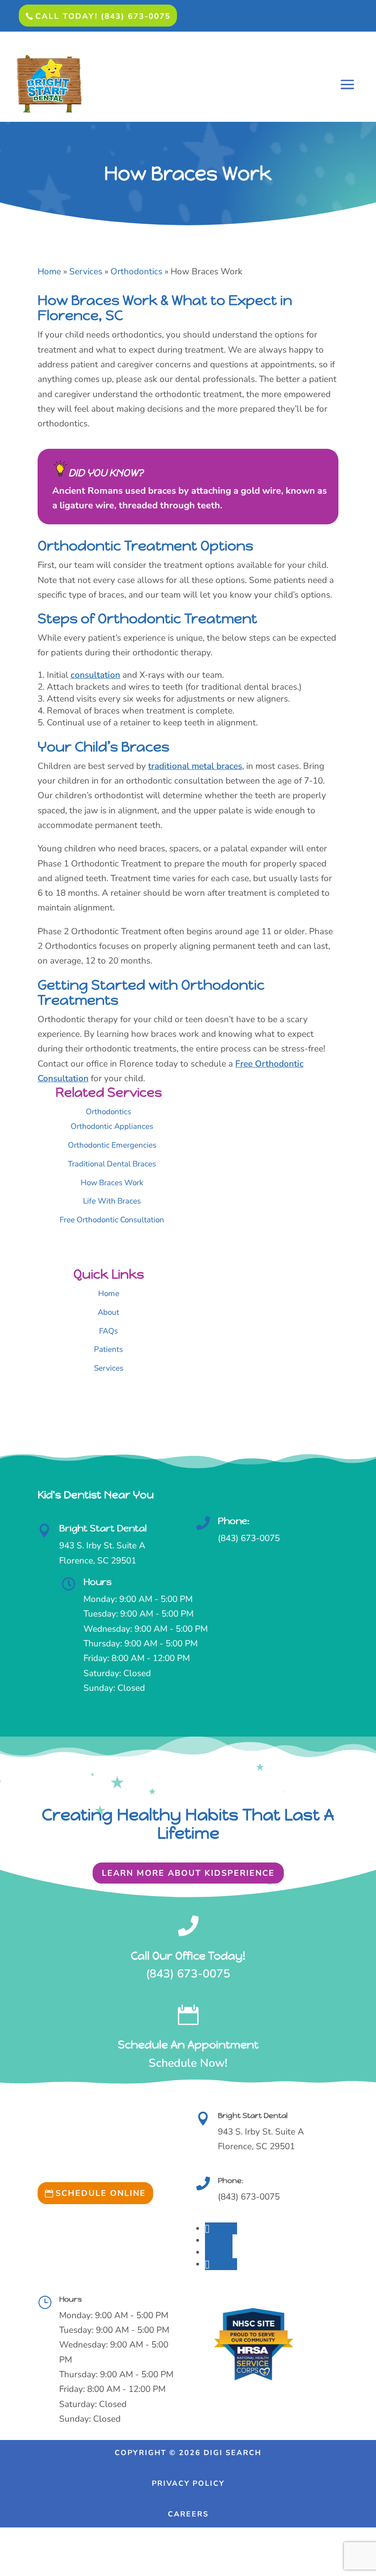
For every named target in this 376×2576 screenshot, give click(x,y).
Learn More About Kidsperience (188, 1873)
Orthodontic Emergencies (112, 1145)
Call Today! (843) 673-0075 (103, 16)
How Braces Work (112, 1183)
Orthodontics (108, 1112)
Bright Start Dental (103, 1528)
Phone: (234, 1521)
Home (109, 1293)
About (108, 1312)
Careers (188, 2514)
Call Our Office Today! (188, 1956)
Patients (108, 1349)
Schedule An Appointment (188, 2045)
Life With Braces (112, 1201)
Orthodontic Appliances (112, 1126)
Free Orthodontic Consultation (112, 1220)
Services (109, 1368)
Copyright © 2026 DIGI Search (188, 2453)
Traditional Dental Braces (112, 1164)
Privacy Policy (188, 2483)
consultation (95, 675)
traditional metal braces (195, 766)
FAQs (108, 1331)
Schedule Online (101, 2193)
